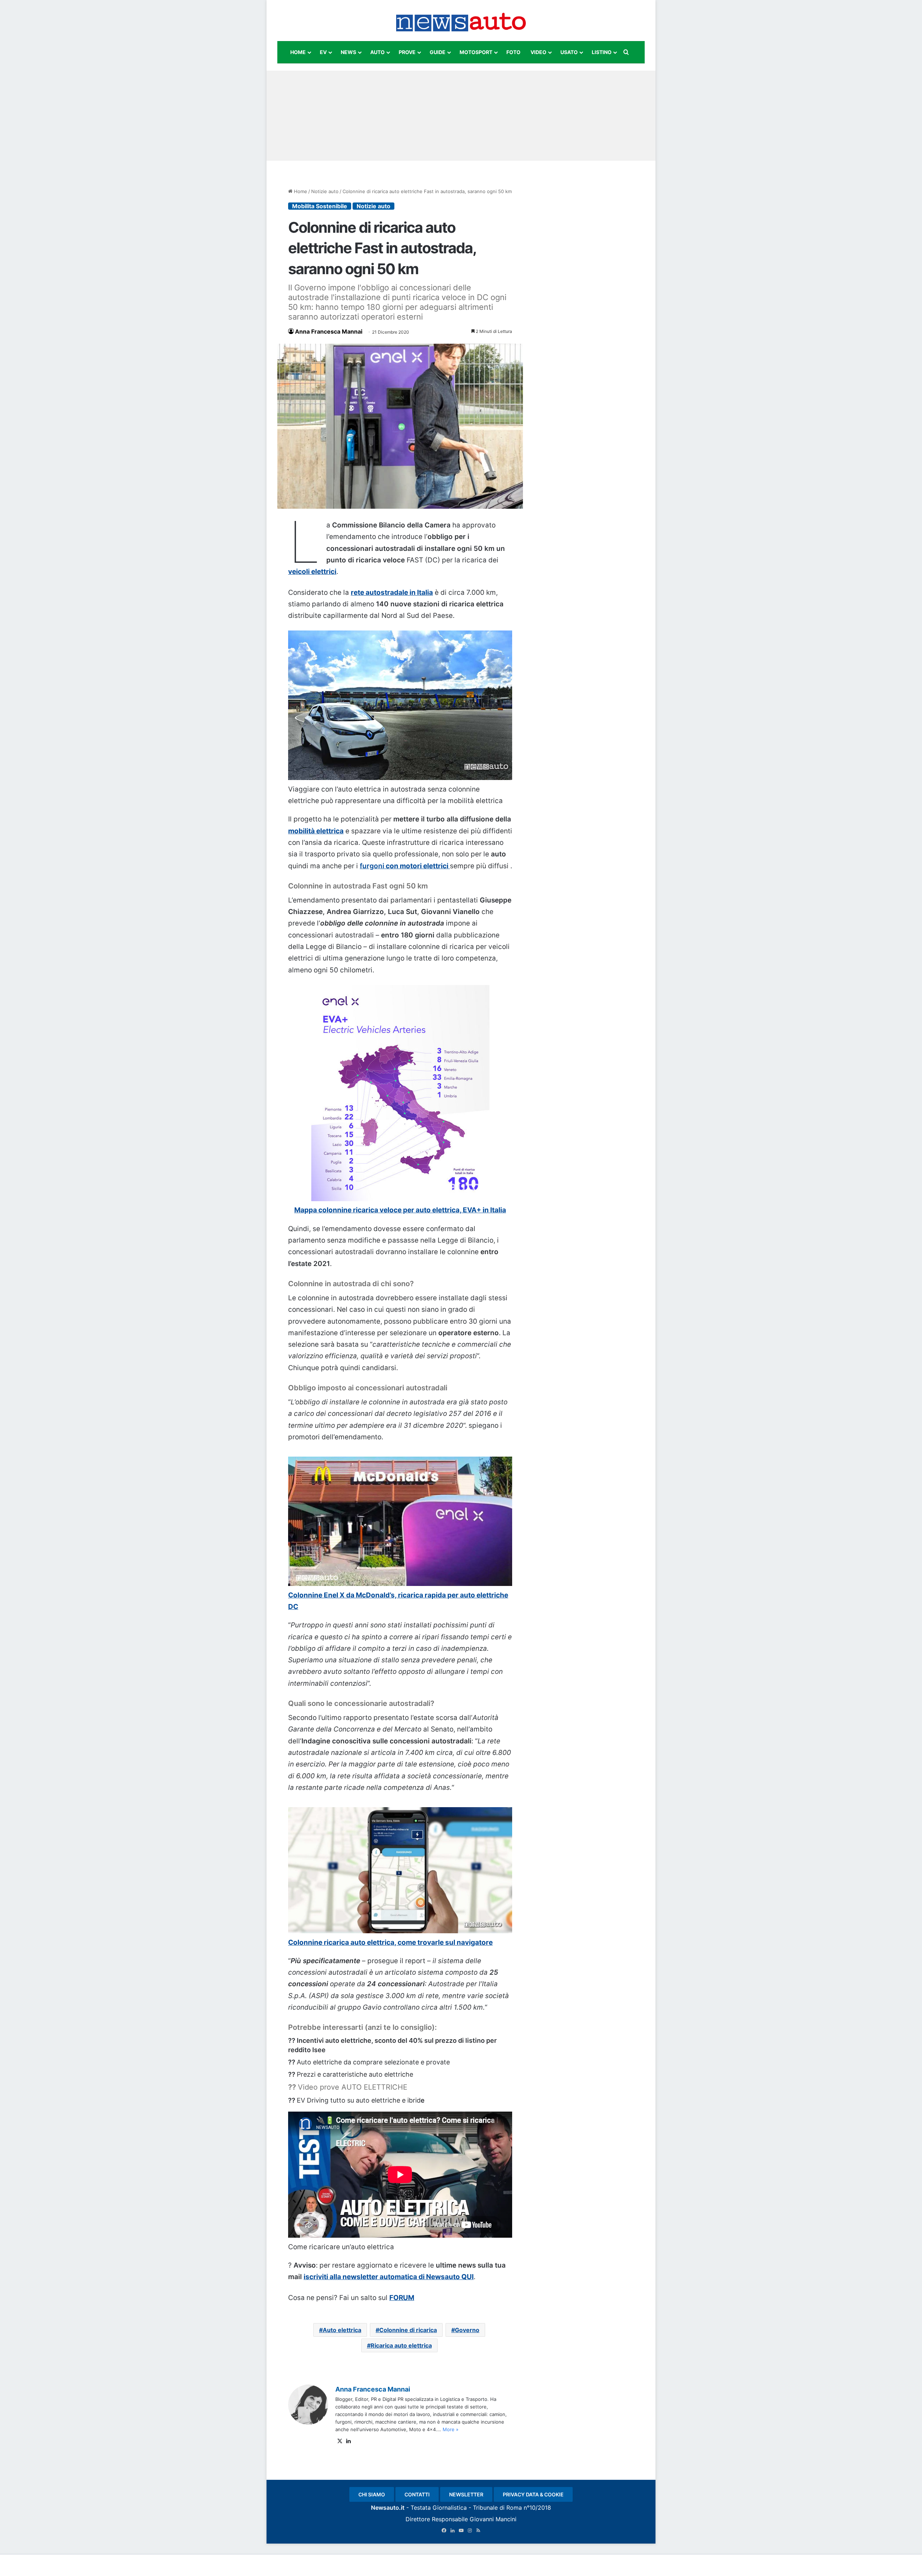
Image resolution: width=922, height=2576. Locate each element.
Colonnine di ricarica (408, 2330)
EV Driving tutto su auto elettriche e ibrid (359, 2100)
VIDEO (538, 52)
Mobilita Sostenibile (320, 206)
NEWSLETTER (466, 2494)
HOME (298, 52)
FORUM (402, 2298)
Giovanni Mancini (493, 2519)
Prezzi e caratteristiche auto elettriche (355, 2074)
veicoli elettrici (312, 572)
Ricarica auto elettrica (401, 2345)
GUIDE (438, 52)
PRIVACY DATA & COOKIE (533, 2494)
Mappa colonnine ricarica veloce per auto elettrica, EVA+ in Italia (400, 1210)
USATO (569, 52)
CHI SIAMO (372, 2494)
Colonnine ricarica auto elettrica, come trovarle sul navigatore (390, 1942)
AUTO (377, 52)
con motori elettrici (405, 866)
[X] (340, 2441)
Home (300, 191)
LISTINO (602, 52)
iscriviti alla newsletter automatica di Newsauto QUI (389, 2277)
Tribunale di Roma (497, 2508)
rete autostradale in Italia (392, 592)
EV (323, 52)
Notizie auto (325, 191)
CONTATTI (417, 2494)
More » (451, 2429)
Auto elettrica (342, 2330)
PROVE (407, 52)
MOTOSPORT (476, 52)
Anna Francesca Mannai (329, 331)
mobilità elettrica (316, 831)
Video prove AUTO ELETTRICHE (353, 2087)
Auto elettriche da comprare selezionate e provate (373, 2062)
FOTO (513, 52)
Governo (467, 2330)
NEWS (348, 52)
